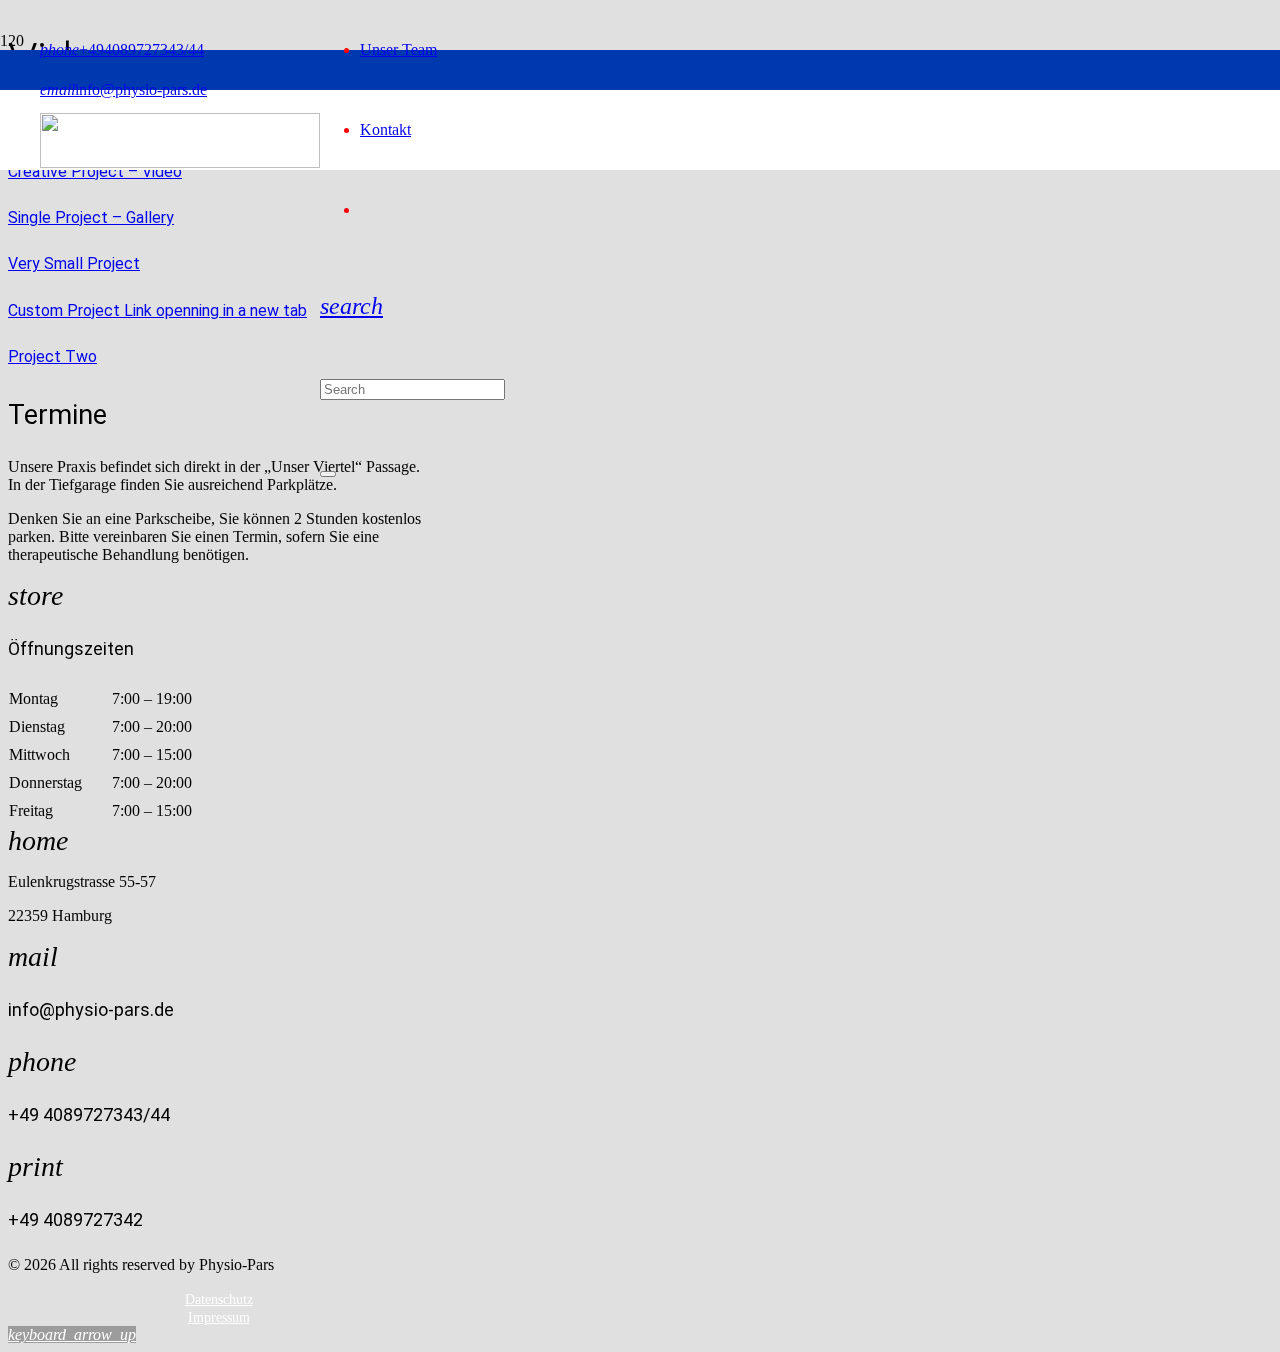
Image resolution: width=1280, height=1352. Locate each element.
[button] (351, 306)
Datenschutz (219, 1299)
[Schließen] (328, 474)
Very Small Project (74, 263)
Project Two (52, 356)
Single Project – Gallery (91, 217)
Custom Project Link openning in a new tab (157, 310)
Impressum (219, 1317)
